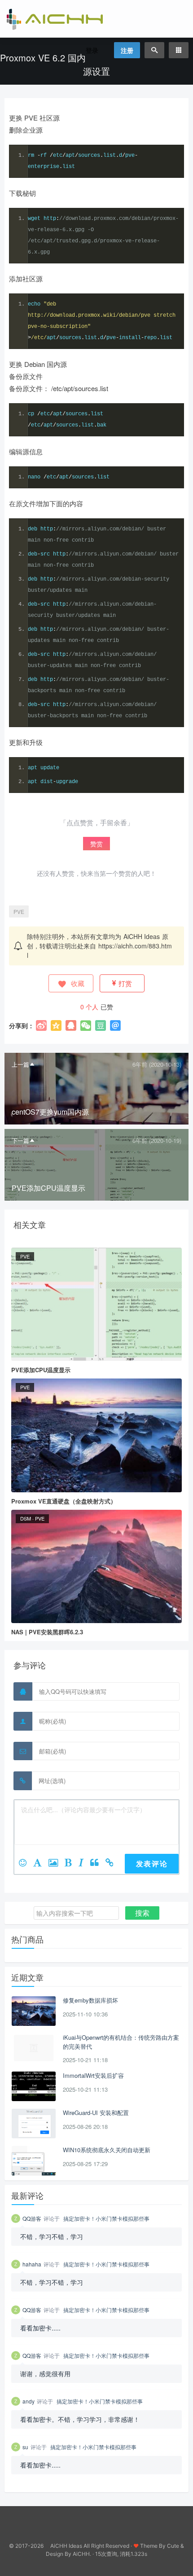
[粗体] (72, 1863)
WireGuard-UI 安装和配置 (96, 2113)
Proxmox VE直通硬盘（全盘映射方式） (64, 1501)
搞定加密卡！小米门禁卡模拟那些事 (106, 2218)
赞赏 (96, 844)
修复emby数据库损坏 (90, 2000)
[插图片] (57, 1863)
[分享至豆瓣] (101, 1025)
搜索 (142, 1913)
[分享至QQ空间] (56, 1025)
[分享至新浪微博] (41, 1025)
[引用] (98, 1863)
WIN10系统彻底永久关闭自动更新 (107, 2150)
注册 (127, 50)
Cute (173, 2546)
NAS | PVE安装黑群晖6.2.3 (47, 1632)
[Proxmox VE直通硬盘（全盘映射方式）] (96, 1434)
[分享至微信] (86, 1025)
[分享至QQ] (71, 1025)
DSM (26, 1518)
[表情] (26, 1863)
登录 (92, 50)
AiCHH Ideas (142, 936)
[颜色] (41, 1863)
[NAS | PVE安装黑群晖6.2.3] (96, 1566)
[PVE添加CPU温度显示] (96, 1303)
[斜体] (84, 1863)
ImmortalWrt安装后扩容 (93, 2075)
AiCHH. (82, 2554)
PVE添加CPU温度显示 (41, 1370)
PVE (19, 911)
